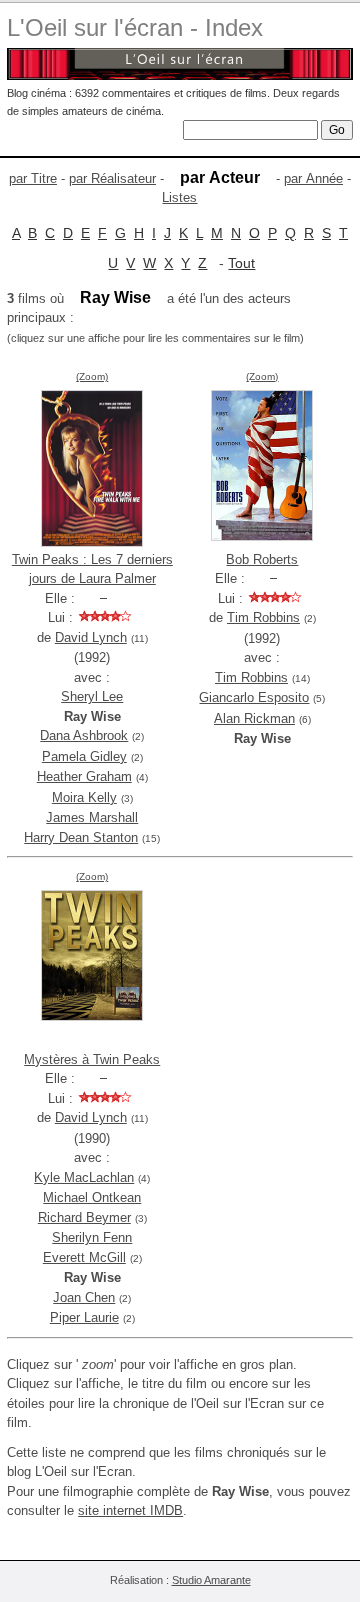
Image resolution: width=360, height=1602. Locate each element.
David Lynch (91, 637)
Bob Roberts (262, 559)
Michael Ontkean (92, 1197)
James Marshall (92, 817)
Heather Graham (84, 776)
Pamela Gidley (84, 756)
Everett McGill (84, 1257)
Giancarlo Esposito (254, 697)
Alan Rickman (254, 718)
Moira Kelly (84, 797)
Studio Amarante (211, 1580)
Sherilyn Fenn (92, 1237)
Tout (241, 263)
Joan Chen (84, 1297)
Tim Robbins (263, 617)
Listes (179, 197)
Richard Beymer (84, 1217)
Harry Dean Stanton (81, 837)
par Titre (33, 178)
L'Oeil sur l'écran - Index (135, 27)
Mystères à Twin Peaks (92, 1059)
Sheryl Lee (92, 696)
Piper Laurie (84, 1317)
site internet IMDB (130, 1510)
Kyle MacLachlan (84, 1177)
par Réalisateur (112, 178)
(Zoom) (92, 376)
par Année (313, 178)
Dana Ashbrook (84, 735)
